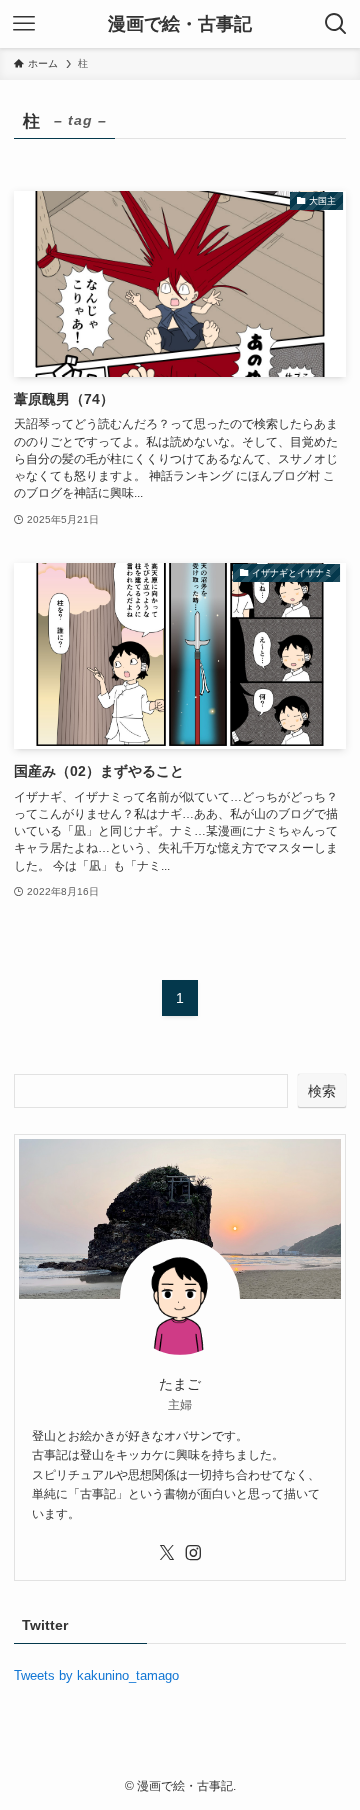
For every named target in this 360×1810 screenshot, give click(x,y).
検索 (322, 1091)
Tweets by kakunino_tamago (96, 1675)
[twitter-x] (167, 1553)
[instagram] (193, 1553)
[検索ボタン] (336, 24)
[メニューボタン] (24, 24)
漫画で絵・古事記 (180, 24)
